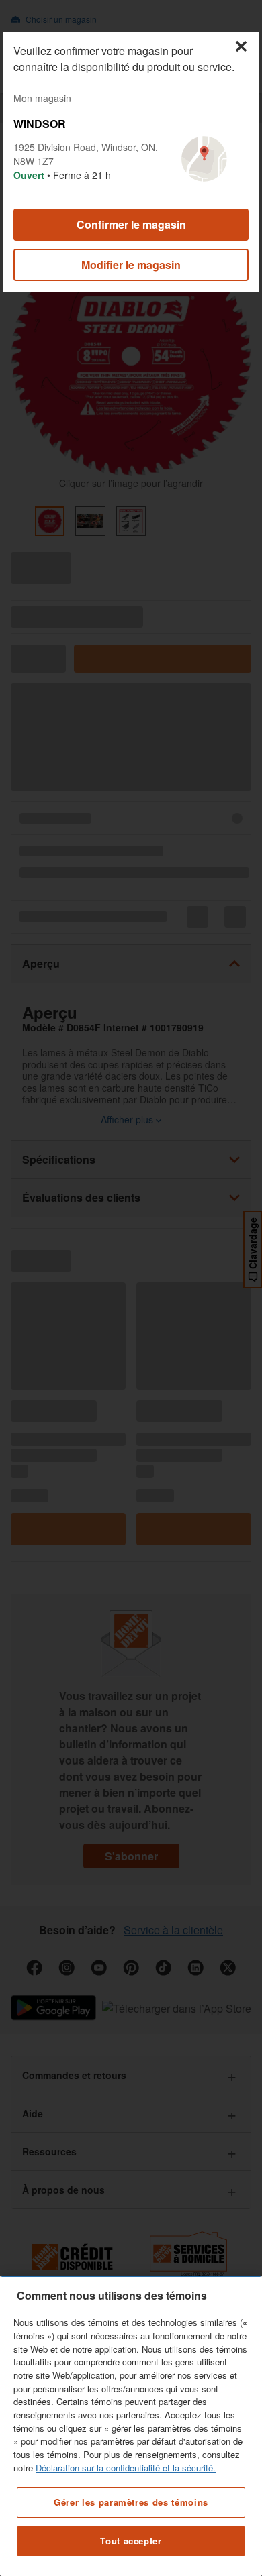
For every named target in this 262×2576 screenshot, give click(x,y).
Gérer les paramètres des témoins (131, 2502)
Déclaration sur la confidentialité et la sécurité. (126, 2468)
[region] (131, 2426)
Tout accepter (131, 2541)
